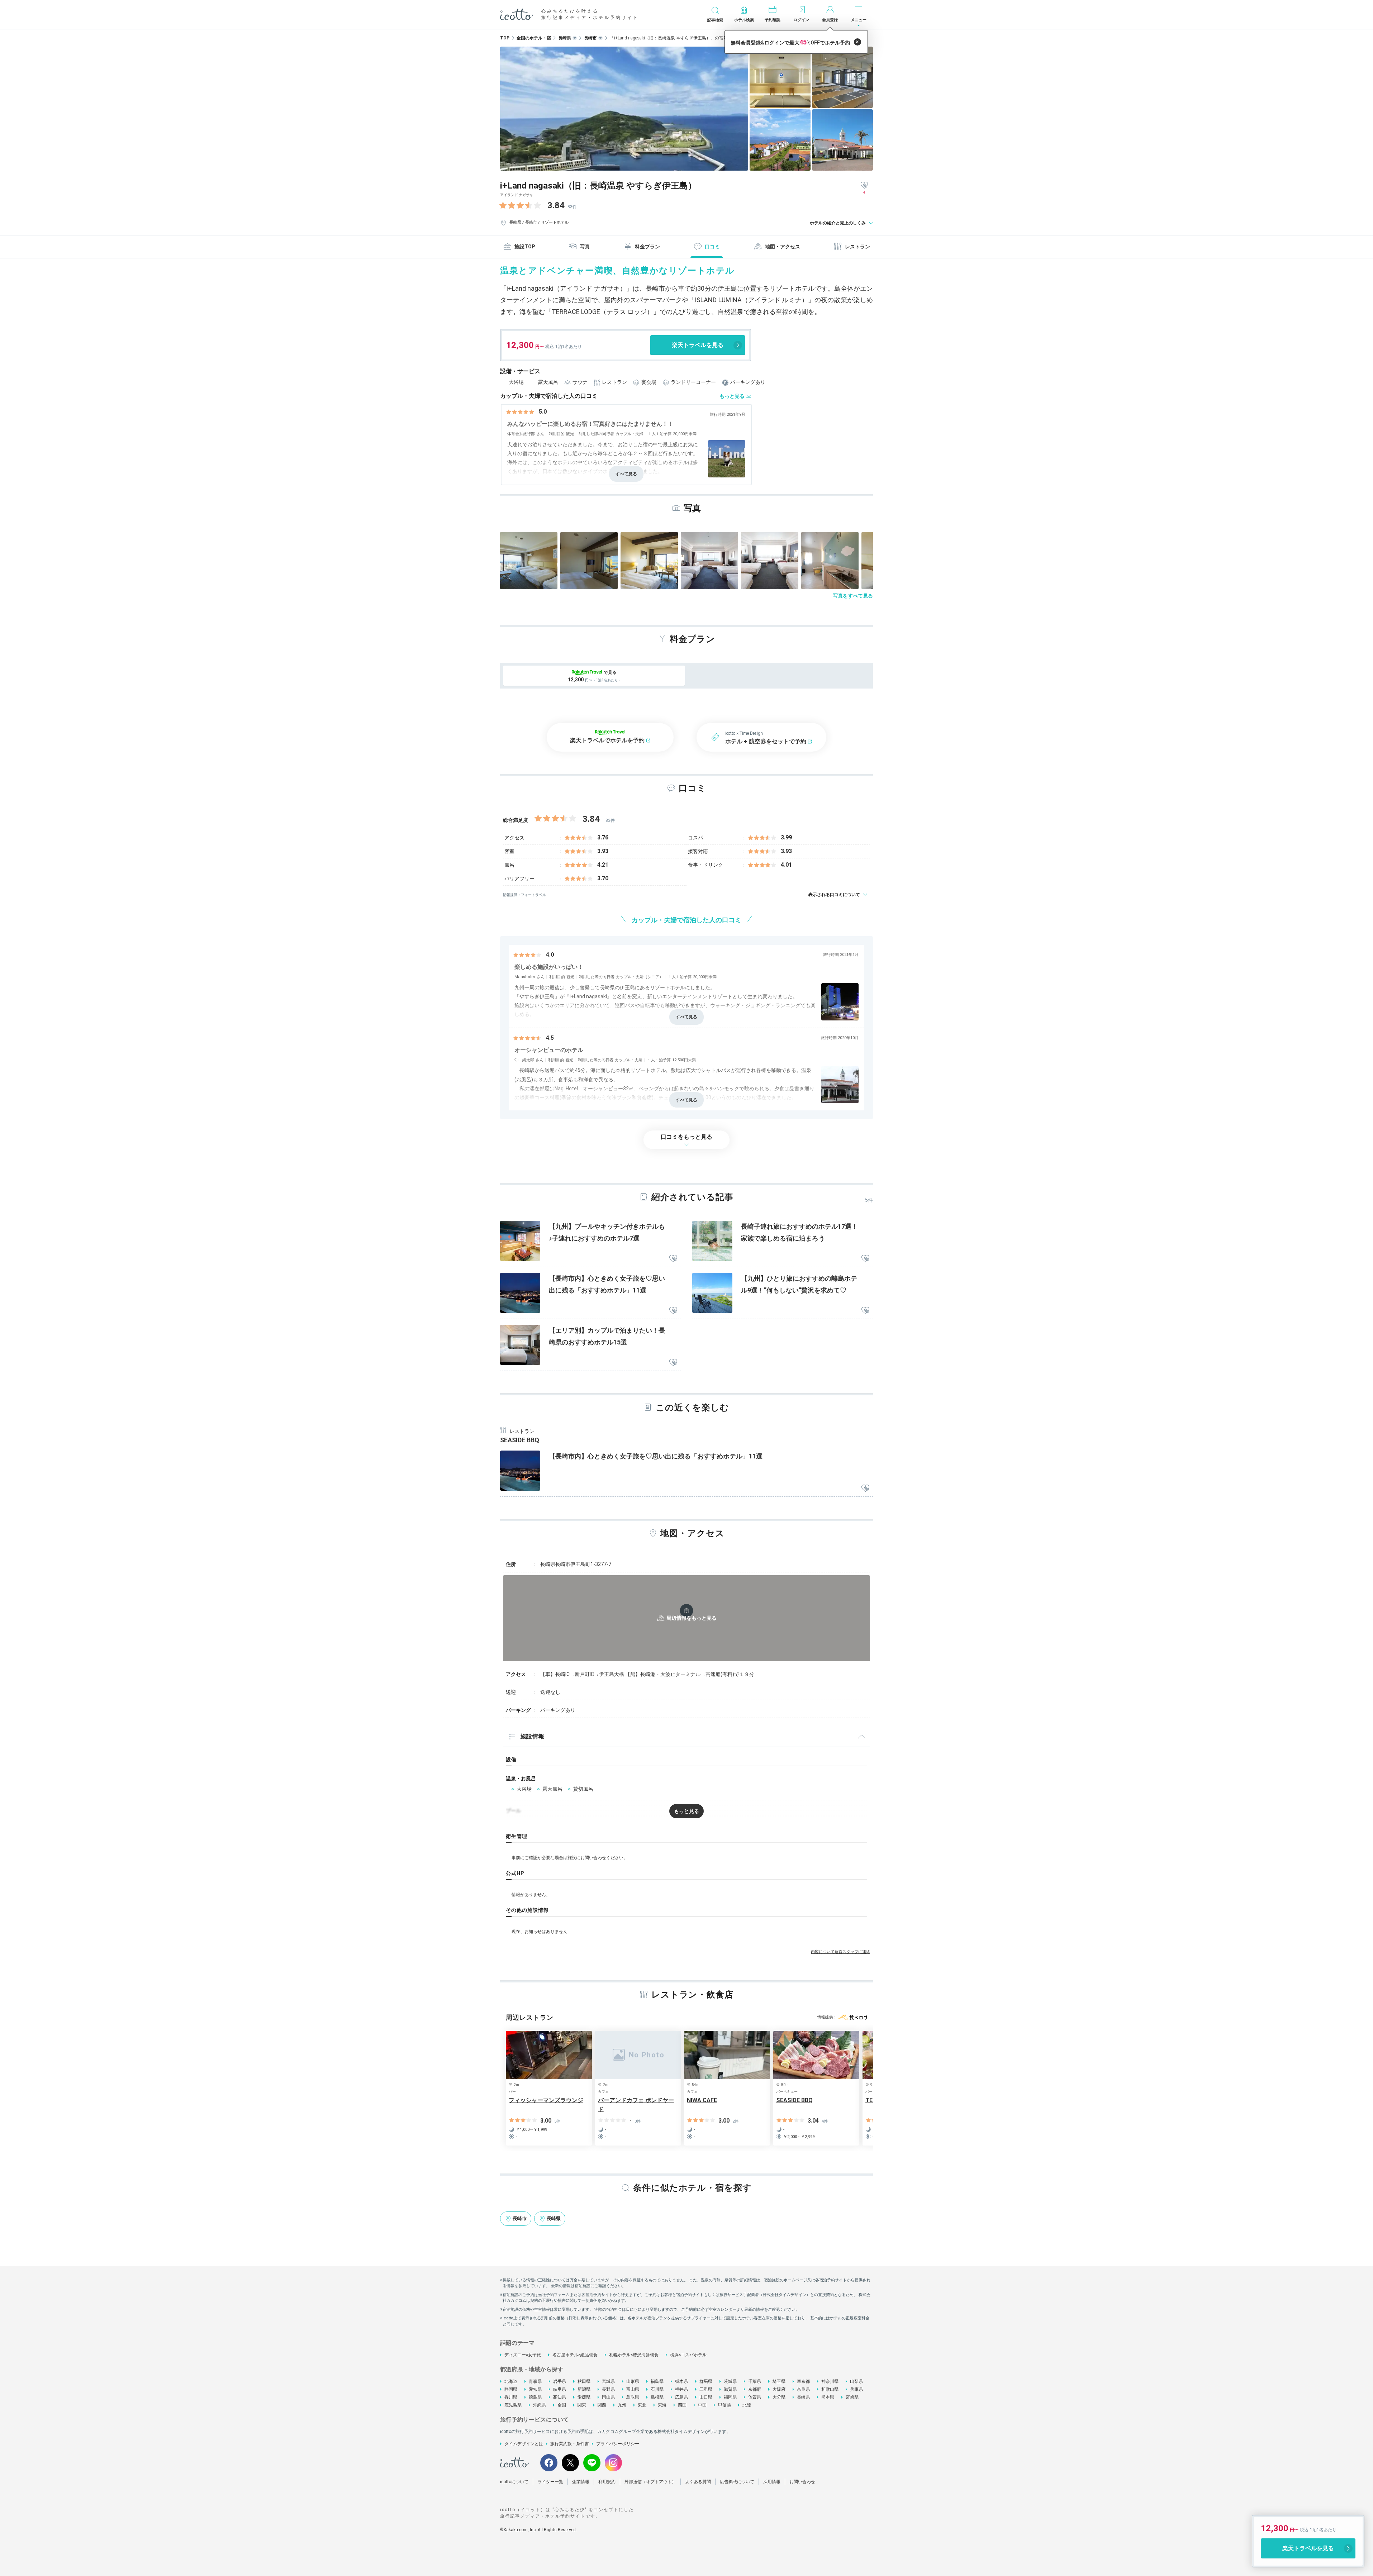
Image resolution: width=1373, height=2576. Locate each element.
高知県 (560, 2397)
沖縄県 (540, 2405)
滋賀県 (730, 2389)
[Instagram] (613, 2463)
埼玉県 (779, 2381)
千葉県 (755, 2381)
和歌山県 (830, 2389)
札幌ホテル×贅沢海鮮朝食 (634, 2355)
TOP (505, 38)
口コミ (712, 247)
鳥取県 (633, 2397)
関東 (582, 2405)
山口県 (706, 2397)
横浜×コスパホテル (688, 2355)
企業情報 (581, 2482)
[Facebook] (549, 2463)
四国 (682, 2405)
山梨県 (856, 2381)
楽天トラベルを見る (698, 345)
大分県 (779, 2397)
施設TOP (525, 247)
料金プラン (647, 247)
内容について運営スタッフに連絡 (840, 1952)
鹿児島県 (513, 2405)
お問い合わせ (802, 2482)
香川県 (511, 2397)
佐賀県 (755, 2397)
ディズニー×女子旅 (523, 2355)
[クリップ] (673, 1259)
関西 (602, 2405)
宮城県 (608, 2381)
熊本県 (828, 2397)
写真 (585, 247)
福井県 (681, 2389)
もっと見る (732, 396)
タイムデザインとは (524, 2444)
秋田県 (584, 2381)
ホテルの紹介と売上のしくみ (838, 223)
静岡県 (511, 2389)
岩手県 (560, 2381)
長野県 (608, 2389)
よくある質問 (698, 2482)
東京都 (803, 2381)
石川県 (657, 2389)
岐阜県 (560, 2389)
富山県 (633, 2389)
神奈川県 (830, 2381)
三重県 (706, 2389)
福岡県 (730, 2397)
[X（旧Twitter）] (570, 2463)
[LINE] (592, 2463)
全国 (562, 2405)
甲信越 (724, 2405)
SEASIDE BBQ (520, 1440)
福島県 (657, 2381)
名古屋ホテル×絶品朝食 (575, 2355)
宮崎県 (852, 2397)
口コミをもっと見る (686, 1137)
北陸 (747, 2405)
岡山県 (608, 2397)
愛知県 (535, 2389)
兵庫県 (856, 2389)
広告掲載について (737, 2482)
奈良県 (803, 2389)
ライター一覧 (550, 2482)
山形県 (633, 2381)
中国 (702, 2405)
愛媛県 (584, 2397)
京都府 (755, 2389)
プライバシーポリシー (618, 2444)
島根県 (657, 2397)
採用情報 (772, 2482)
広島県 (681, 2397)
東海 (662, 2405)
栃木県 (681, 2381)
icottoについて (514, 2482)
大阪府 (779, 2389)
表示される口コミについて (834, 895)
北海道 (511, 2381)
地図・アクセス (783, 247)
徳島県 (535, 2397)
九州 (622, 2405)
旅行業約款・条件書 (570, 2444)
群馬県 (706, 2381)
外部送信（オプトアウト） (650, 2482)
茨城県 (730, 2381)
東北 (642, 2405)
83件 (572, 207)
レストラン (857, 247)
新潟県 (584, 2389)
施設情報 (532, 1736)
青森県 (535, 2381)
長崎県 (803, 2397)
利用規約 (607, 2482)
